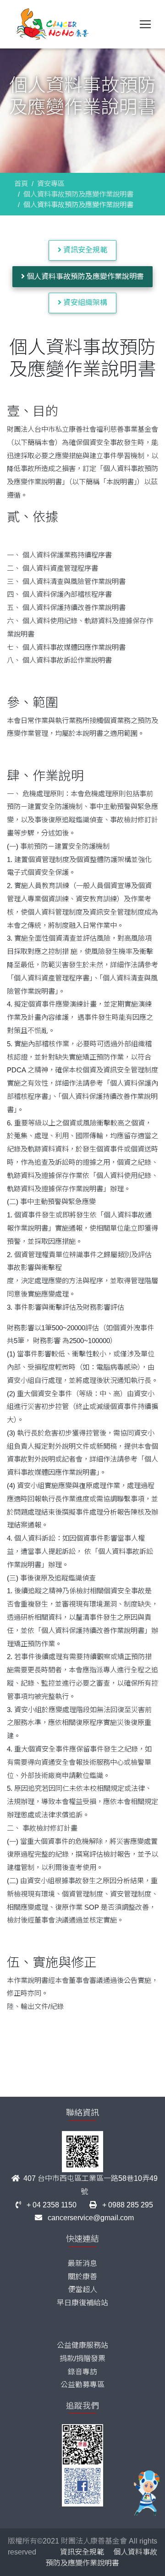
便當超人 (82, 2289)
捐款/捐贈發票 (82, 2359)
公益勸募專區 (82, 2385)
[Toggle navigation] (145, 24)
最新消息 (82, 2263)
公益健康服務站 (82, 2345)
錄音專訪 (82, 2372)
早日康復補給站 (82, 2303)
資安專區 (51, 184)
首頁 (21, 184)
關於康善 (82, 2277)
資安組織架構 (84, 303)
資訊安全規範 (84, 250)
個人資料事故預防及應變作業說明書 (78, 194)
